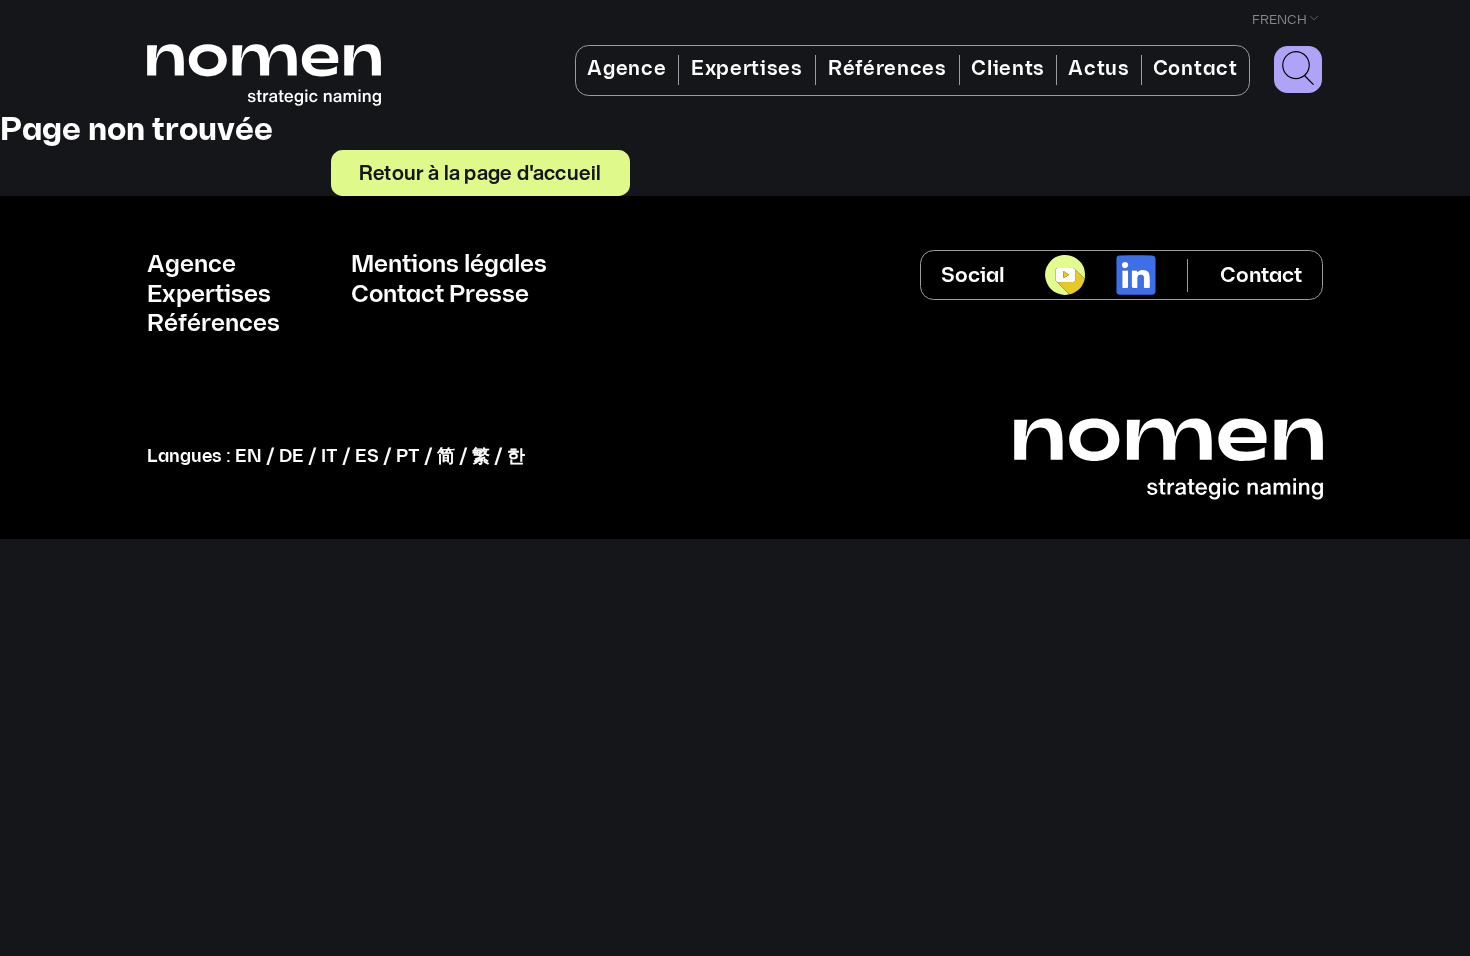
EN (248, 456)
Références (887, 69)
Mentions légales (449, 265)
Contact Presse (440, 295)
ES (367, 456)
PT (408, 456)
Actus (1098, 69)
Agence (626, 69)
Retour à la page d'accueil (480, 172)
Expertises (747, 69)
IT (329, 456)
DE (291, 456)
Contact (1195, 69)
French (1279, 20)
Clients (1008, 69)
